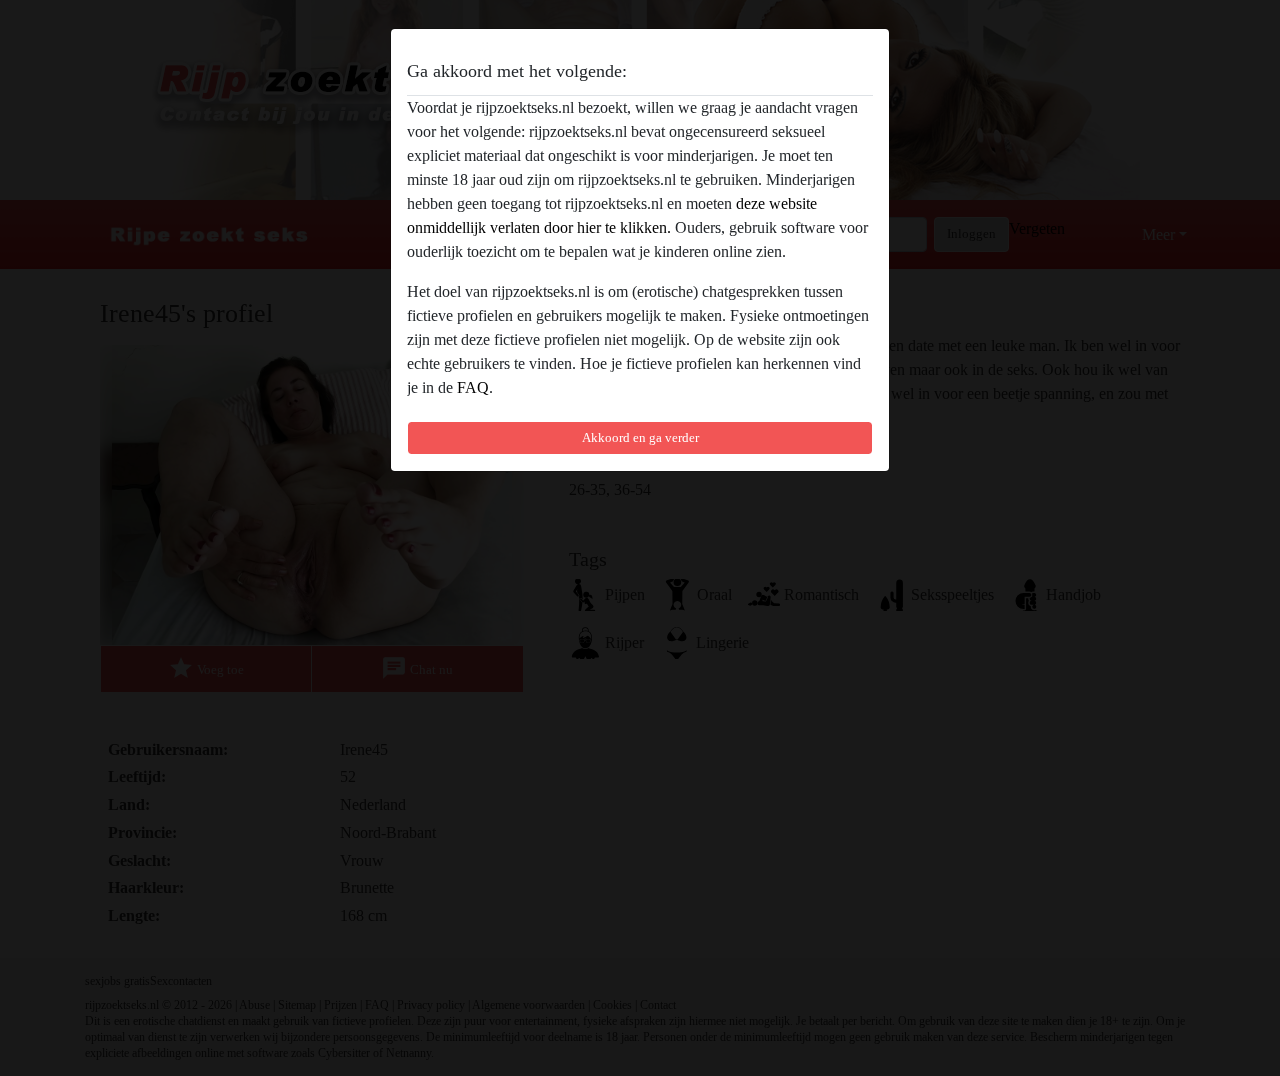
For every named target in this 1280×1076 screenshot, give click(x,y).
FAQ (473, 387)
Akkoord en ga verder (640, 437)
